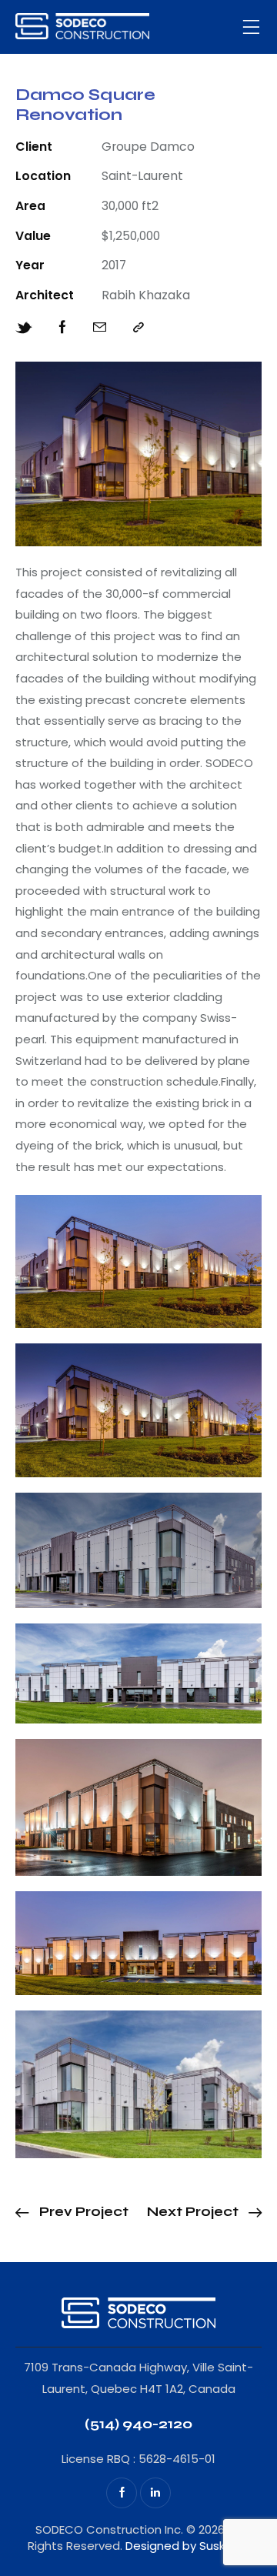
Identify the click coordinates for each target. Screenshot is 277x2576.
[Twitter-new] (24, 328)
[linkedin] (155, 2493)
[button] (252, 27)
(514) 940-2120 (138, 2424)
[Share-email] (100, 328)
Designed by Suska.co (187, 2546)
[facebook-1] (122, 2493)
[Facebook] (63, 328)
